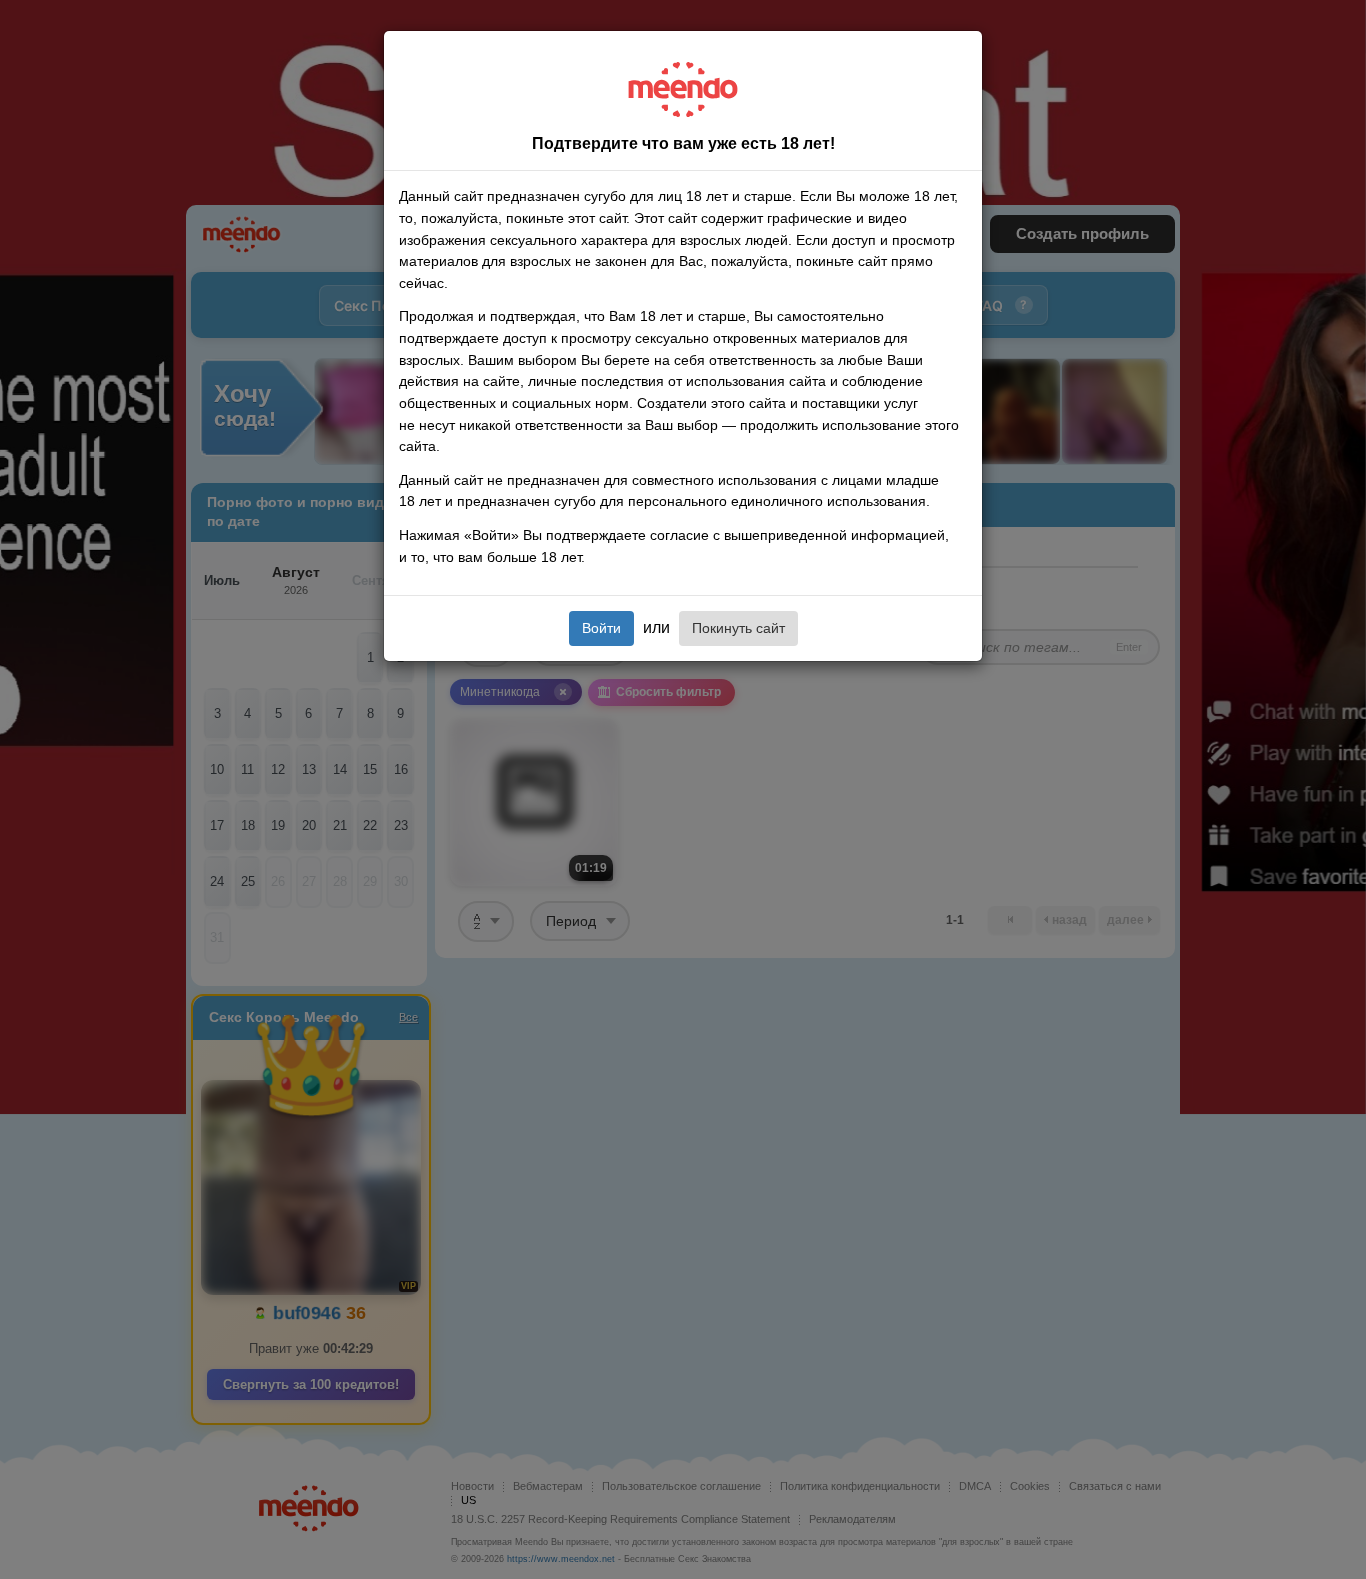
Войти (601, 628)
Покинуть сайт (738, 628)
